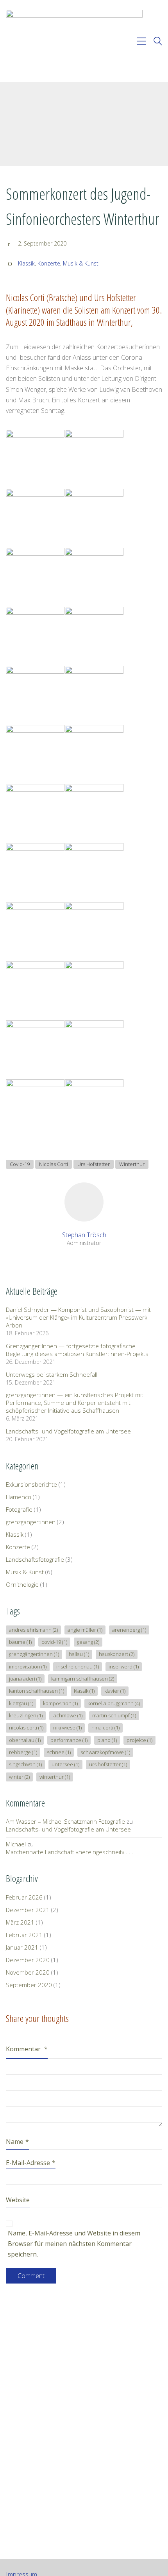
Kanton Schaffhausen (37, 1691)
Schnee (59, 1752)
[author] (84, 1202)
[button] (141, 41)
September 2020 (29, 1985)
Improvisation (28, 1667)
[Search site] (158, 42)
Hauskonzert (117, 1654)
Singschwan (25, 1764)
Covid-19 (20, 1164)
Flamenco (19, 1497)
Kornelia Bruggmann (114, 1703)
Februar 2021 (24, 1935)
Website (18, 2200)
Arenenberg (129, 1630)
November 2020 (28, 1972)
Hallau (79, 1654)
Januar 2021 (22, 1947)
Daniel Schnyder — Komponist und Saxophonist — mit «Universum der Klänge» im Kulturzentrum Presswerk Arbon (78, 1317)
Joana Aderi (25, 1679)
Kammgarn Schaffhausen (83, 1679)
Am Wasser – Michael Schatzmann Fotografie (65, 1821)
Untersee (65, 1764)
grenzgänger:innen (31, 1522)
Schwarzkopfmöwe (105, 1752)
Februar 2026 (24, 1897)
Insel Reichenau (78, 1667)
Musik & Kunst (81, 264)
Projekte (139, 1740)
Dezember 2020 (28, 1960)
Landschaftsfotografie (35, 1559)
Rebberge (23, 1752)
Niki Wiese (67, 1727)
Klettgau (21, 1703)
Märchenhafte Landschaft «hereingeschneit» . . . (70, 1852)
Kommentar (27, 2049)
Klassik (26, 264)
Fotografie (19, 1509)
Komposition (60, 1703)
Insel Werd (124, 1667)
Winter (19, 1777)
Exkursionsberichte (31, 1484)
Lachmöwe (67, 1715)
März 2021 (20, 1922)
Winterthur (132, 1164)
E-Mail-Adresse (31, 2163)
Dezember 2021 (28, 1910)
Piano (107, 1740)
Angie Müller (85, 1630)
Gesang (88, 1642)
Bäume (20, 1642)
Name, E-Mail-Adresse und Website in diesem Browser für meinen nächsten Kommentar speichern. (74, 2244)
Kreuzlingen (26, 1715)
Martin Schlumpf (114, 1715)
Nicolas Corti (54, 1164)
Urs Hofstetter (94, 1164)
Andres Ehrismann (33, 1630)
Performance (69, 1740)
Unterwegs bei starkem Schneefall (52, 1374)
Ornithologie (22, 1584)
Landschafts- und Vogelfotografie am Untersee (68, 1431)
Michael (16, 1844)
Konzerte (49, 264)
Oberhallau (25, 1740)
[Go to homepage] (74, 41)
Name (17, 2142)
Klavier (115, 1691)
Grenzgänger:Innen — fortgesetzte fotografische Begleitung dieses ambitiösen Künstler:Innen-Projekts (77, 1350)
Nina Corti (105, 1727)
